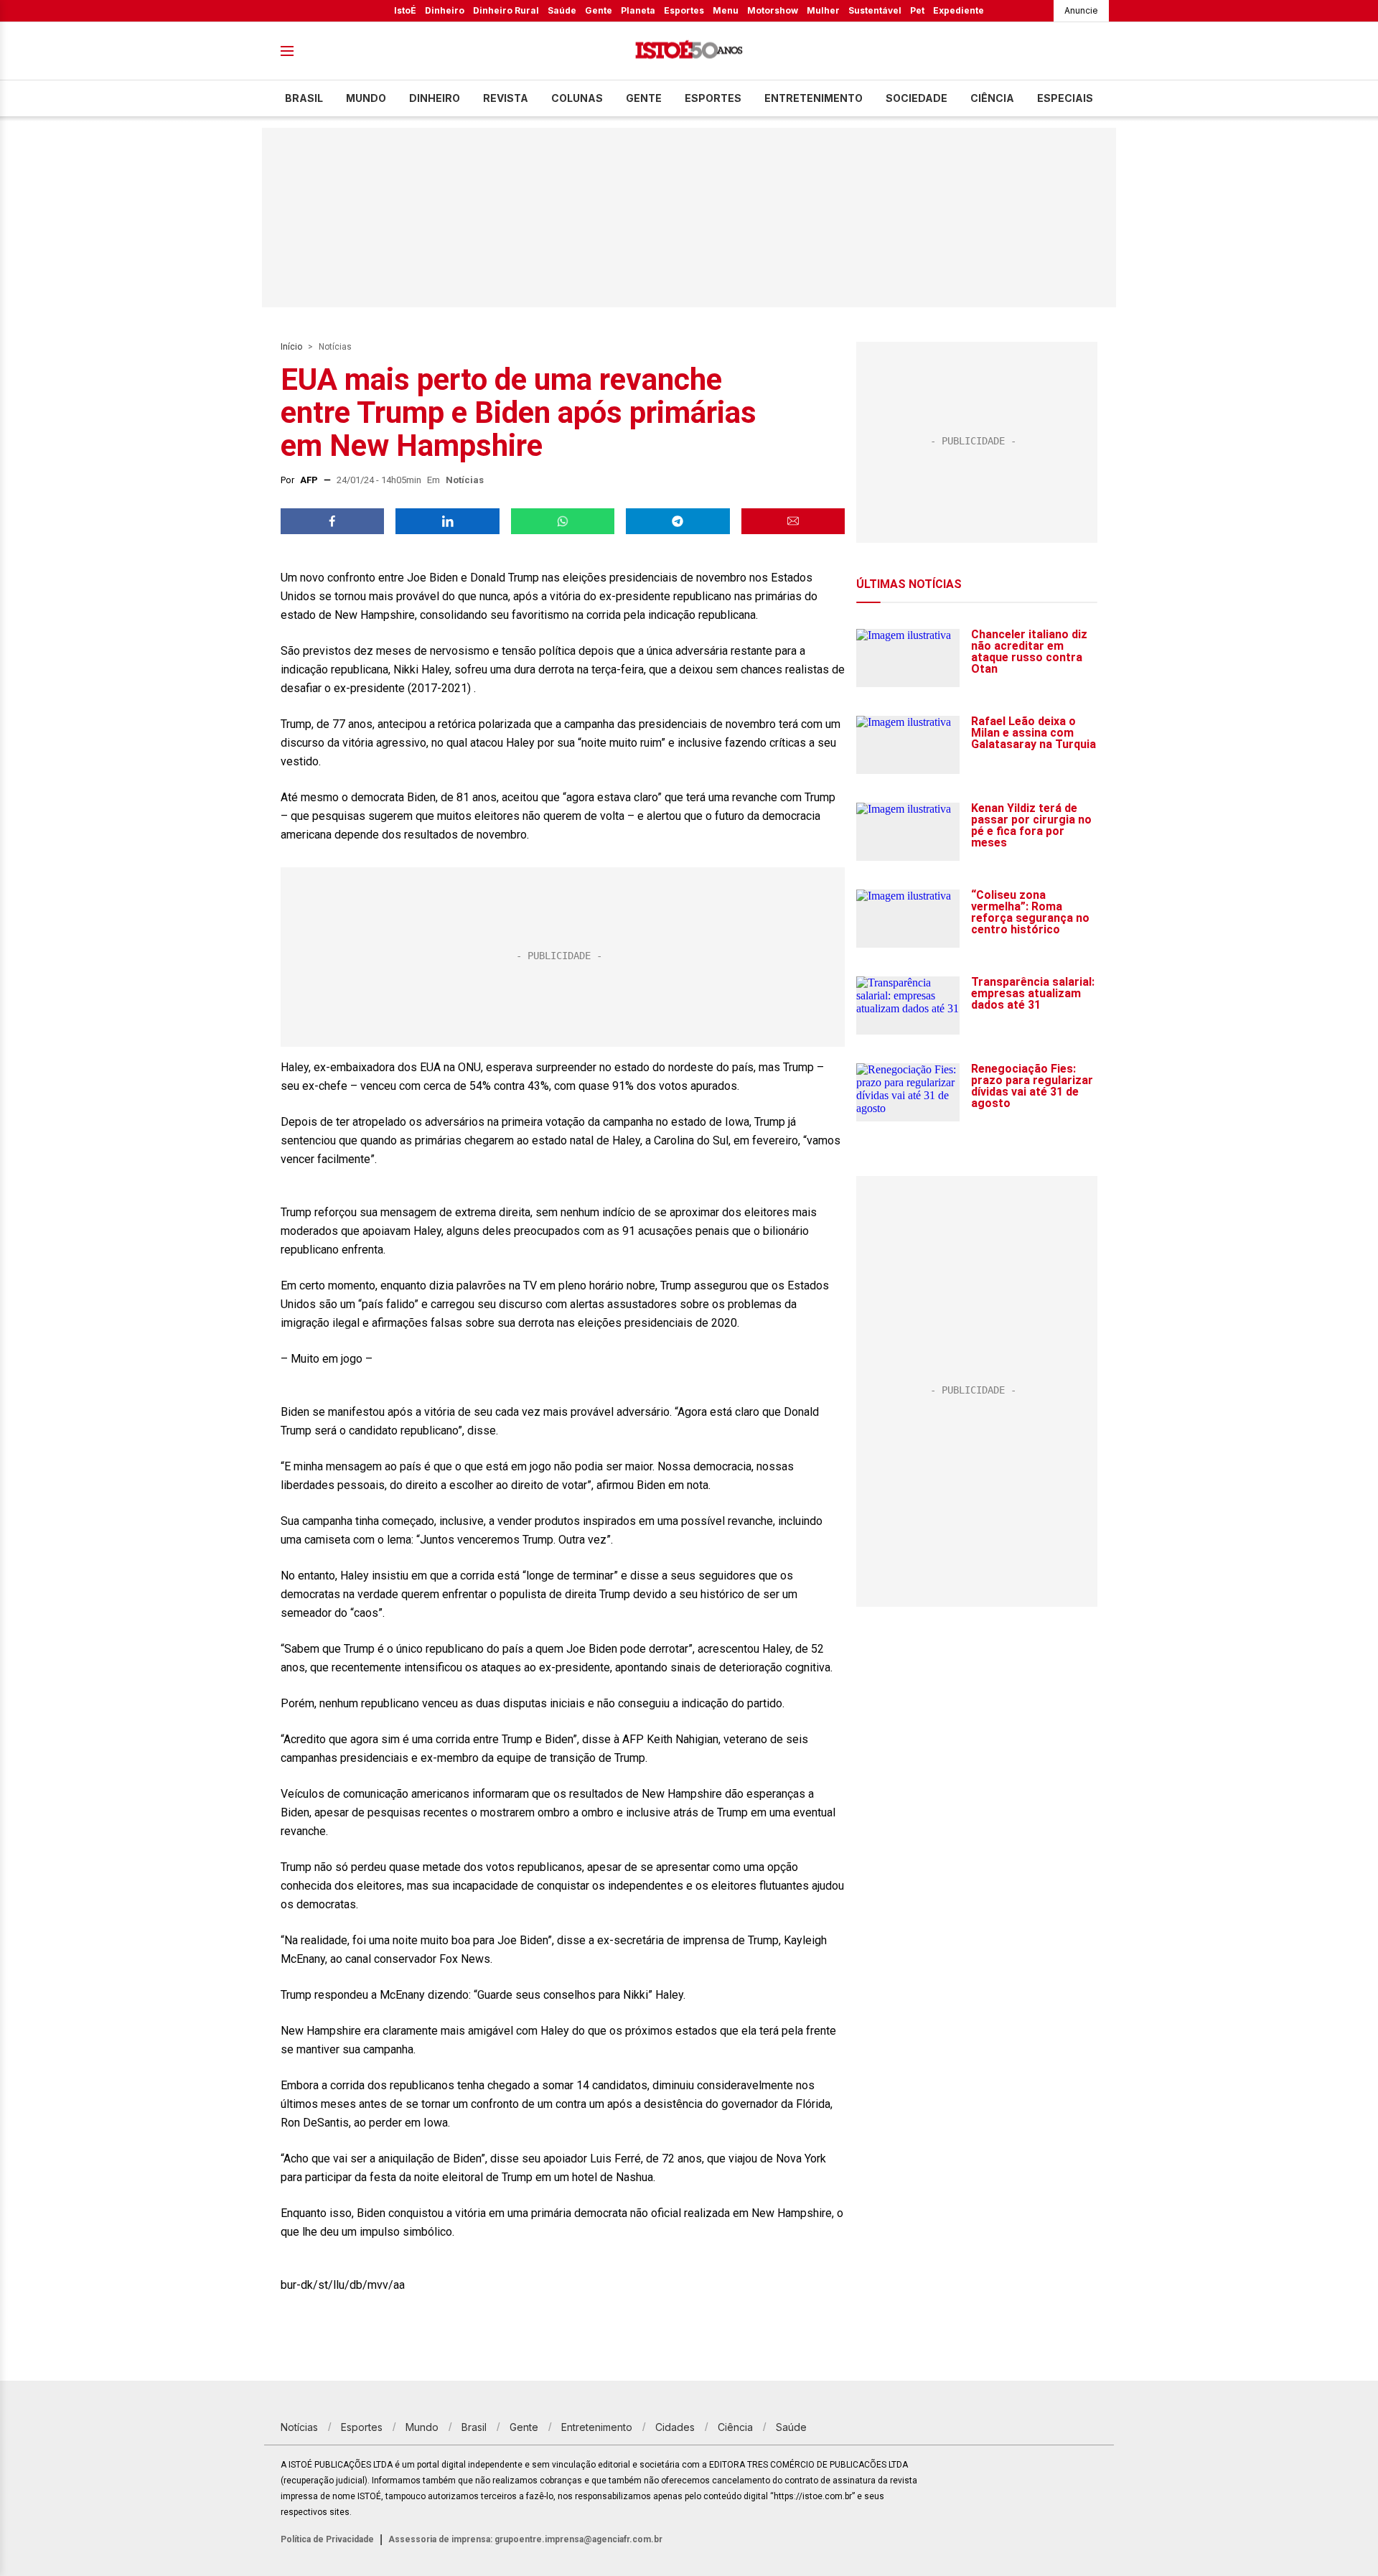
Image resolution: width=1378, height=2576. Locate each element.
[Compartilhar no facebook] (332, 521)
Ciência (992, 98)
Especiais (1065, 98)
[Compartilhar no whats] (563, 521)
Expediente (958, 10)
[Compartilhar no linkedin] (447, 521)
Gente (599, 10)
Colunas (577, 98)
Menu (726, 10)
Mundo (366, 98)
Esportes (684, 10)
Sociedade (917, 98)
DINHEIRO (435, 98)
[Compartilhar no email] (793, 521)
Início (291, 347)
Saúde (562, 10)
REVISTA (506, 98)
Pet (917, 10)
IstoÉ (405, 10)
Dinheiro (445, 10)
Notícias (335, 347)
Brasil (304, 98)
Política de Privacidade (327, 2539)
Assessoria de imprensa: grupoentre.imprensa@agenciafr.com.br (525, 2539)
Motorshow (773, 10)
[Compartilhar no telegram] (678, 521)
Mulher (823, 10)
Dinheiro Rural (506, 10)
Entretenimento (814, 98)
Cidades (675, 2427)
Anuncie (1081, 10)
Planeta (638, 10)
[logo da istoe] (689, 51)
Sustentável (875, 10)
